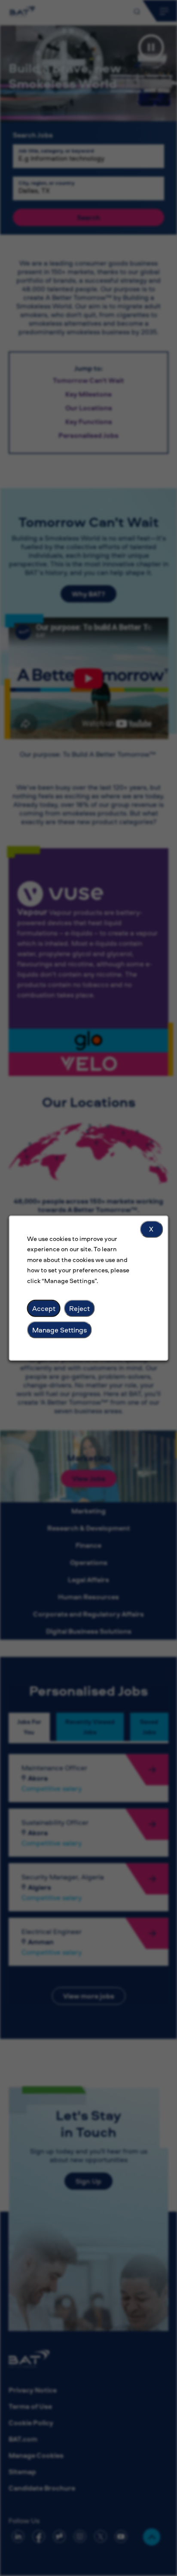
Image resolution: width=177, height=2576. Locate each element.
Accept (44, 1308)
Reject (79, 1308)
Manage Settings (60, 1329)
